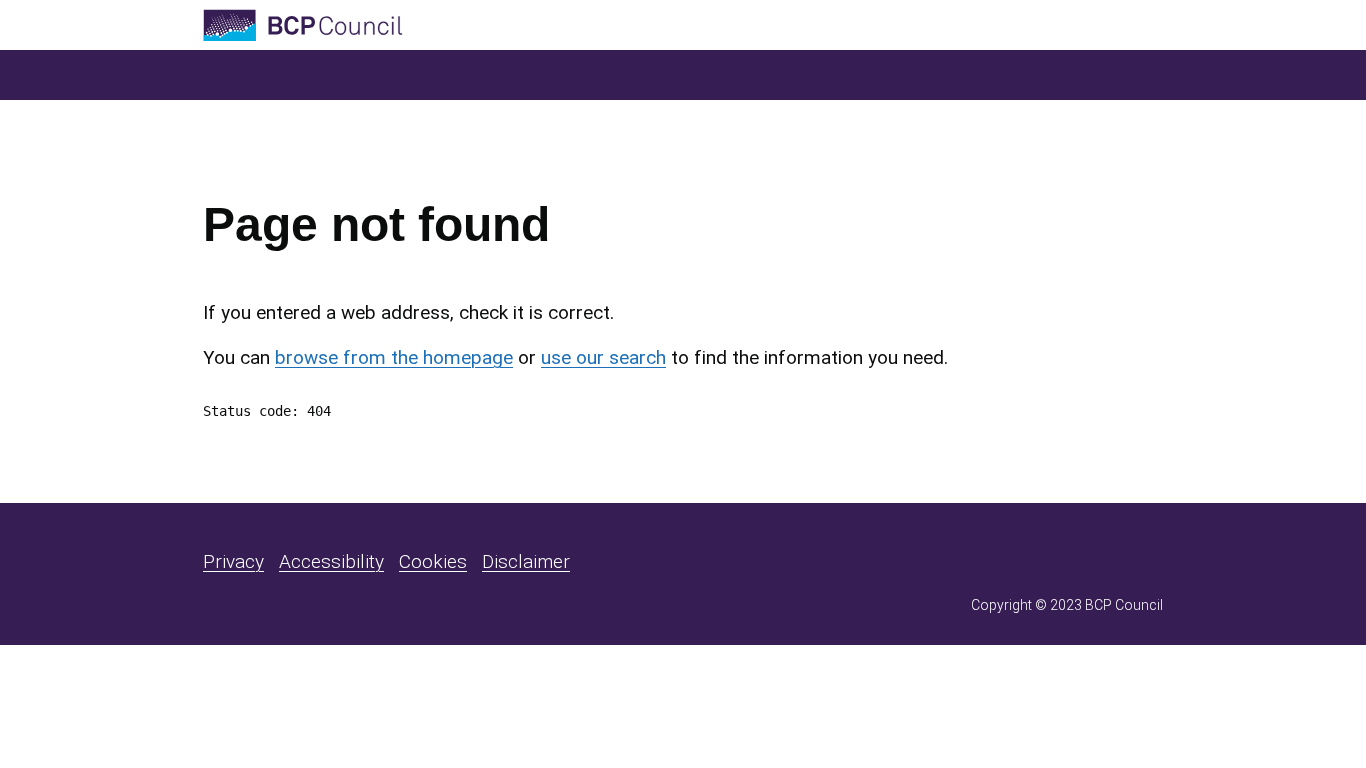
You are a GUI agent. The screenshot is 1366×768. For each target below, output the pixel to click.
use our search (603, 357)
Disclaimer (526, 561)
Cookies (433, 561)
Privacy (233, 561)
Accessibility (331, 561)
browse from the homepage (394, 357)
